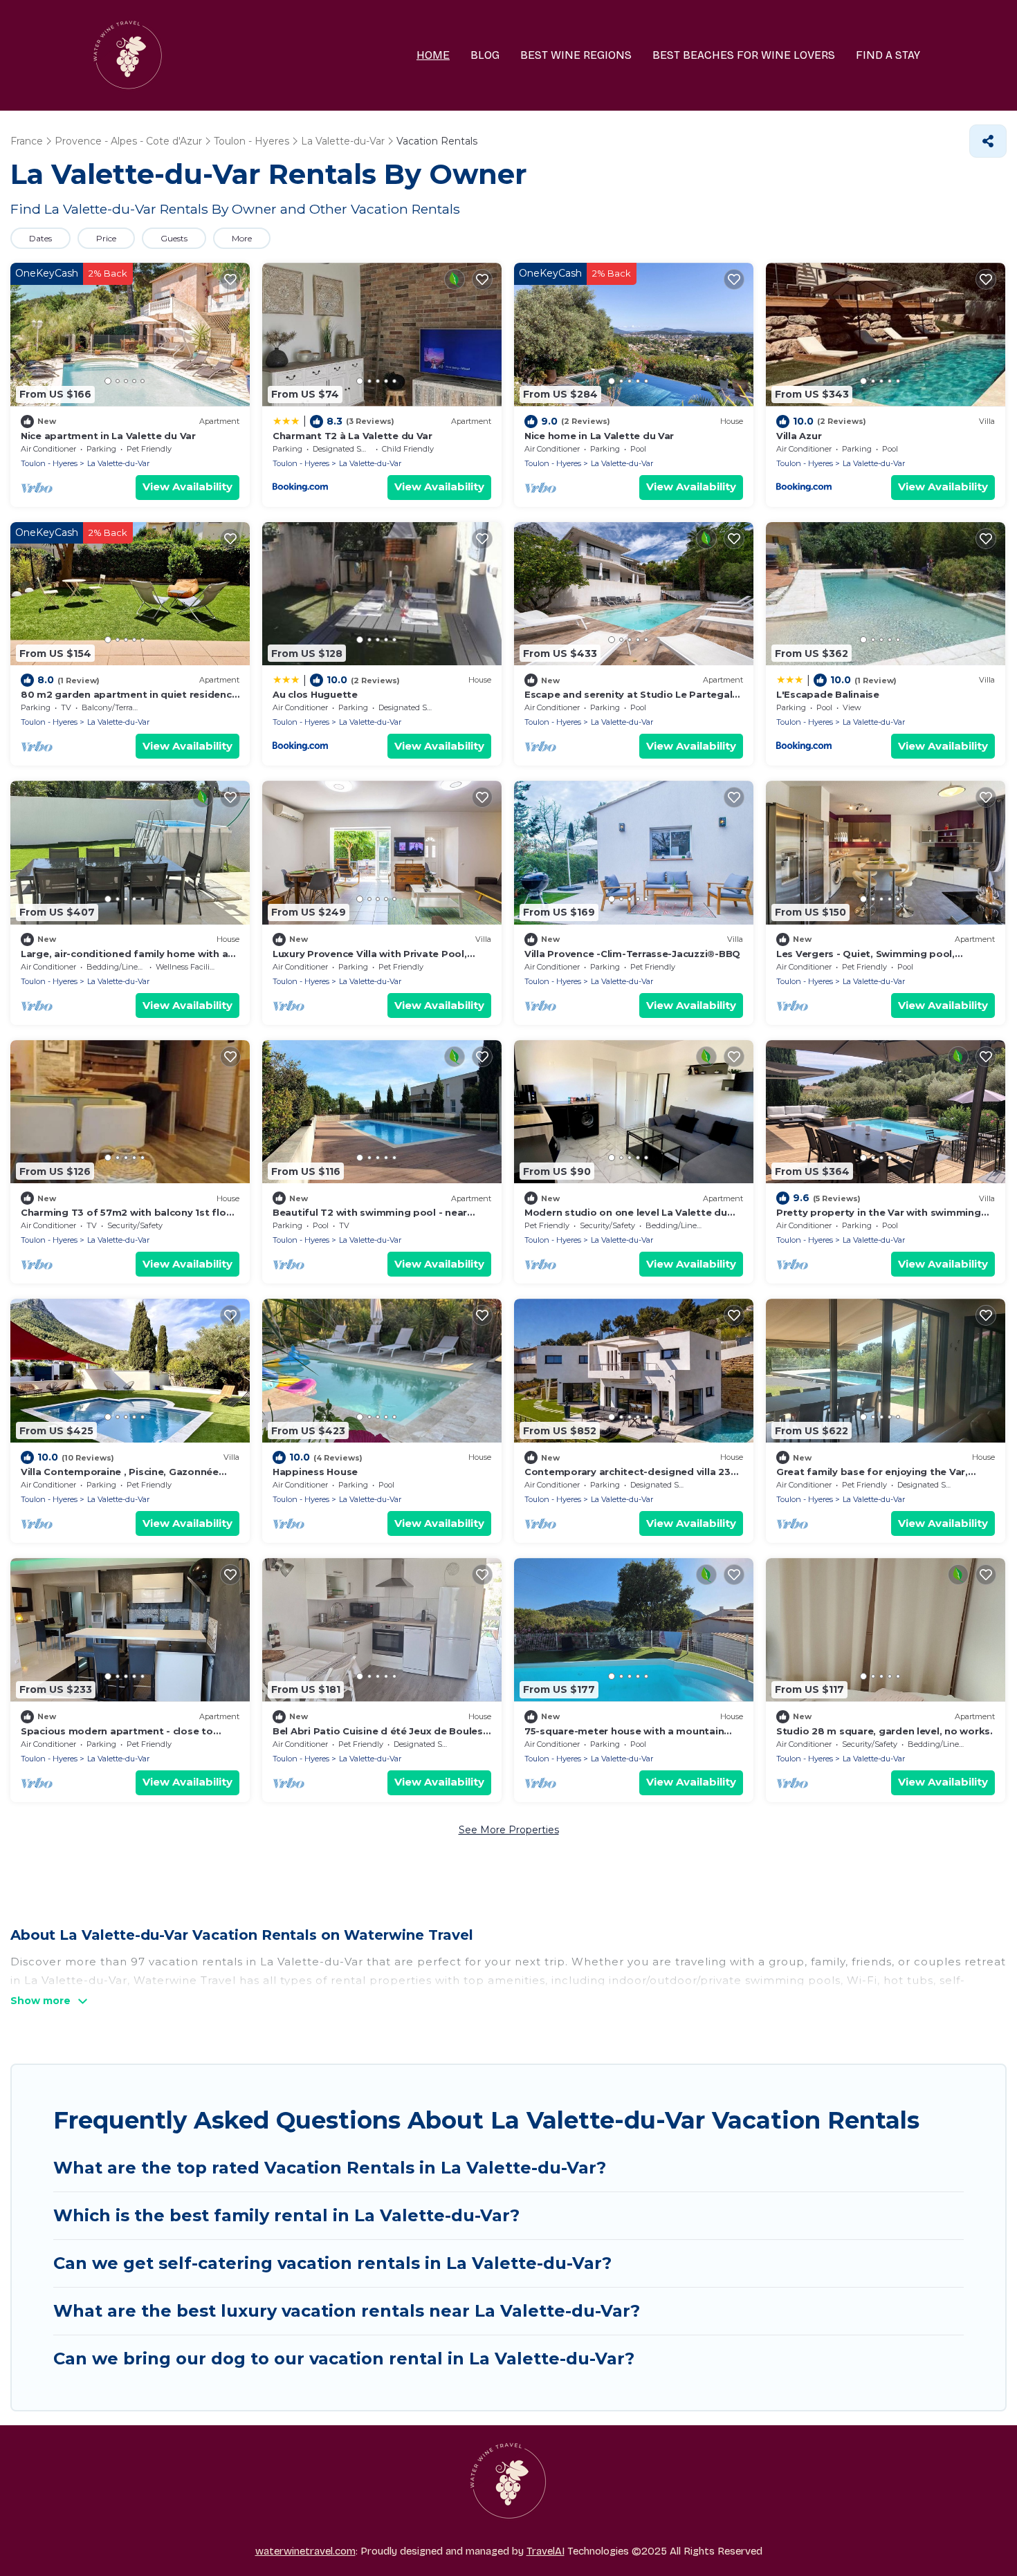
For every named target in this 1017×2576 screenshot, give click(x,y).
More (242, 238)
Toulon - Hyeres (49, 463)
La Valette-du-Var (118, 463)
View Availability (187, 487)
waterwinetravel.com (305, 2551)
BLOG (485, 55)
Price (106, 238)
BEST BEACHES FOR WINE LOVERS (744, 55)
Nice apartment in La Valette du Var (108, 436)
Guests (174, 238)
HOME (433, 55)
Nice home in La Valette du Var (599, 436)
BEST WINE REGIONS (576, 55)
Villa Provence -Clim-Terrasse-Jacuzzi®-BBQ (632, 954)
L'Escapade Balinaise (828, 694)
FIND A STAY (888, 55)
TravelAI (546, 2551)
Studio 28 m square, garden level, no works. (885, 1731)
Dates (40, 238)
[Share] (988, 141)
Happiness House (315, 1472)
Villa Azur (799, 436)
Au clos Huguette (315, 694)
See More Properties (509, 1830)
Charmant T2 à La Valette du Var (352, 436)
